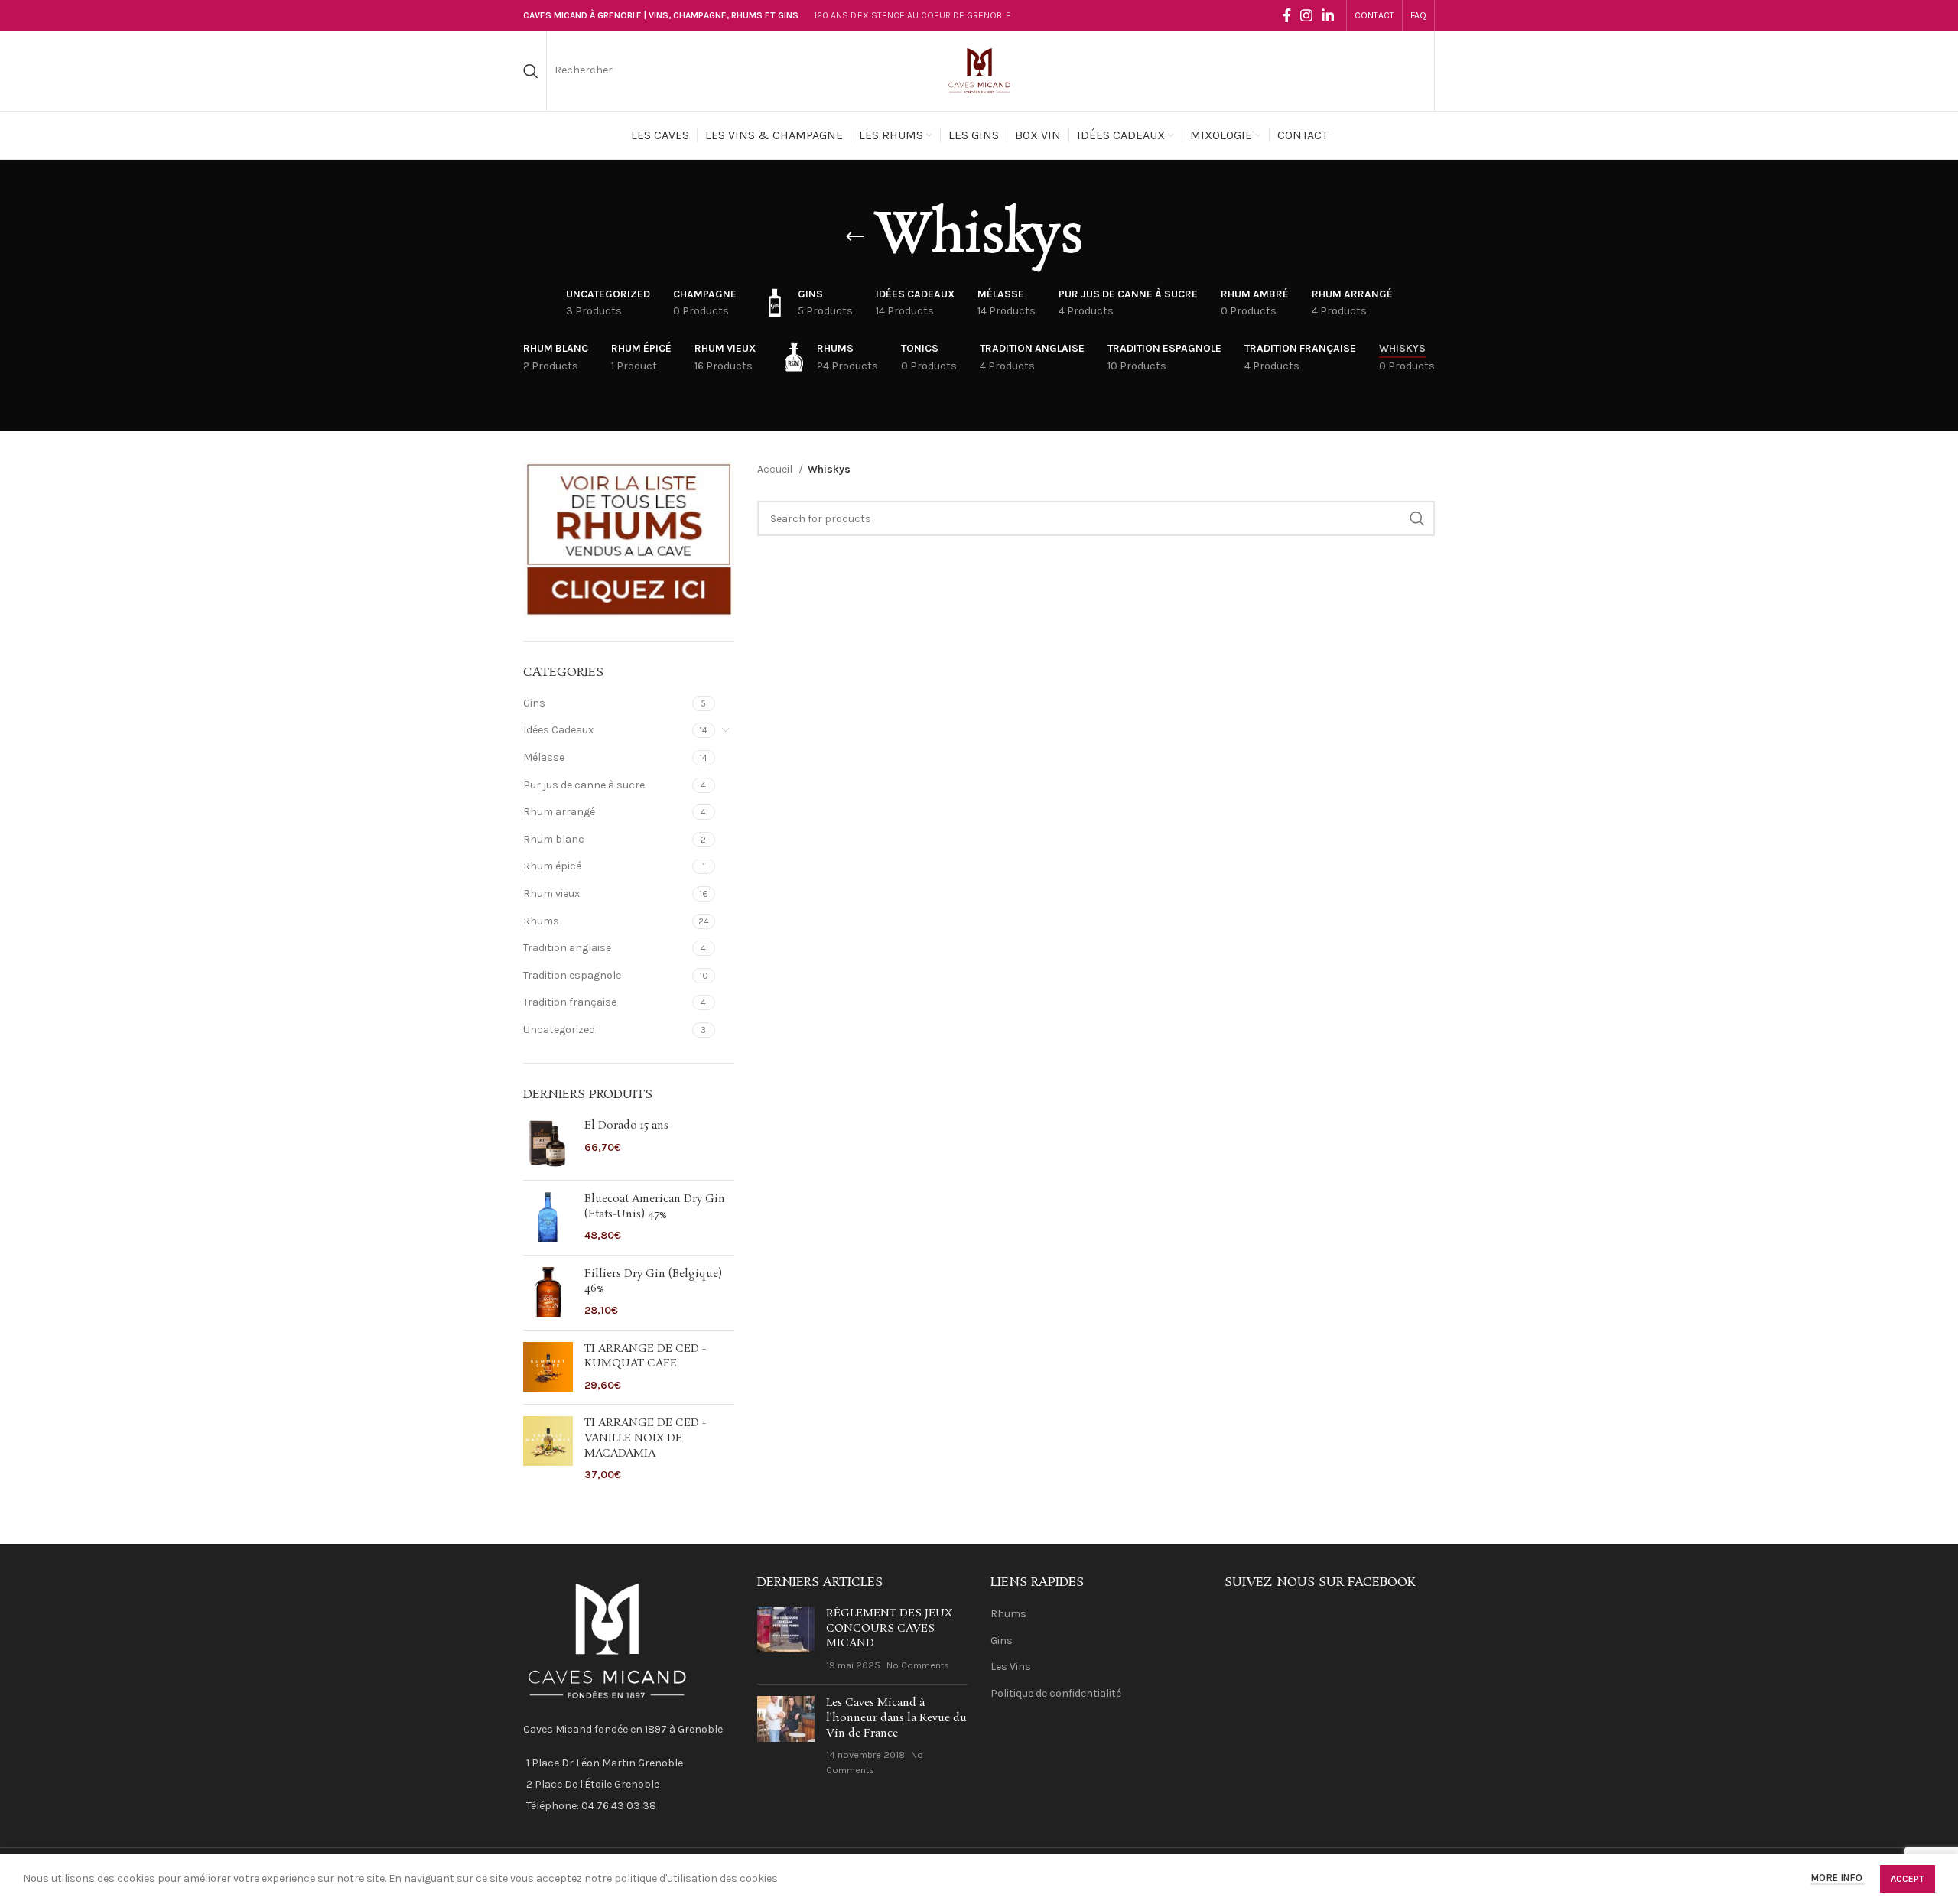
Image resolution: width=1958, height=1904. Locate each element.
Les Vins (1011, 1667)
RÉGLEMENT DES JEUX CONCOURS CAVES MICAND (889, 1628)
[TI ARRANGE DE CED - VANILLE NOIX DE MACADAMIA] (548, 1449)
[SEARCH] (1417, 518)
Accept (1908, 1879)
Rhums (541, 921)
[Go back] (855, 237)
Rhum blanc (554, 839)
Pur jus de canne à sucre (584, 785)
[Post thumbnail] (786, 1639)
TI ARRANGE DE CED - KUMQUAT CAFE (645, 1357)
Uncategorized (559, 1030)
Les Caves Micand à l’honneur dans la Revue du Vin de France (896, 1718)
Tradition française (570, 1002)
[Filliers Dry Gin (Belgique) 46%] (548, 1293)
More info (1838, 1878)
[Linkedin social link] (1328, 15)
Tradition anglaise (567, 948)
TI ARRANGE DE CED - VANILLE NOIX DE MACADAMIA (645, 1438)
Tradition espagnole (572, 975)
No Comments (918, 1665)
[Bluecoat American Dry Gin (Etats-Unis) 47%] (548, 1218)
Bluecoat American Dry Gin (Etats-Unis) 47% (655, 1207)
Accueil (776, 469)
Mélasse (544, 757)
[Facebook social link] (1287, 15)
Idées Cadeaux (558, 730)
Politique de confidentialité (1056, 1693)
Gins (534, 703)
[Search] (531, 71)
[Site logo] (979, 70)
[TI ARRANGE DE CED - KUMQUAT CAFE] (548, 1368)
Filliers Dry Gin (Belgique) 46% (653, 1282)
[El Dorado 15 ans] (548, 1144)
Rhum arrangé (559, 812)
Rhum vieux (551, 894)
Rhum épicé (552, 866)
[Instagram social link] (1306, 15)
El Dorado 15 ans (626, 1126)
